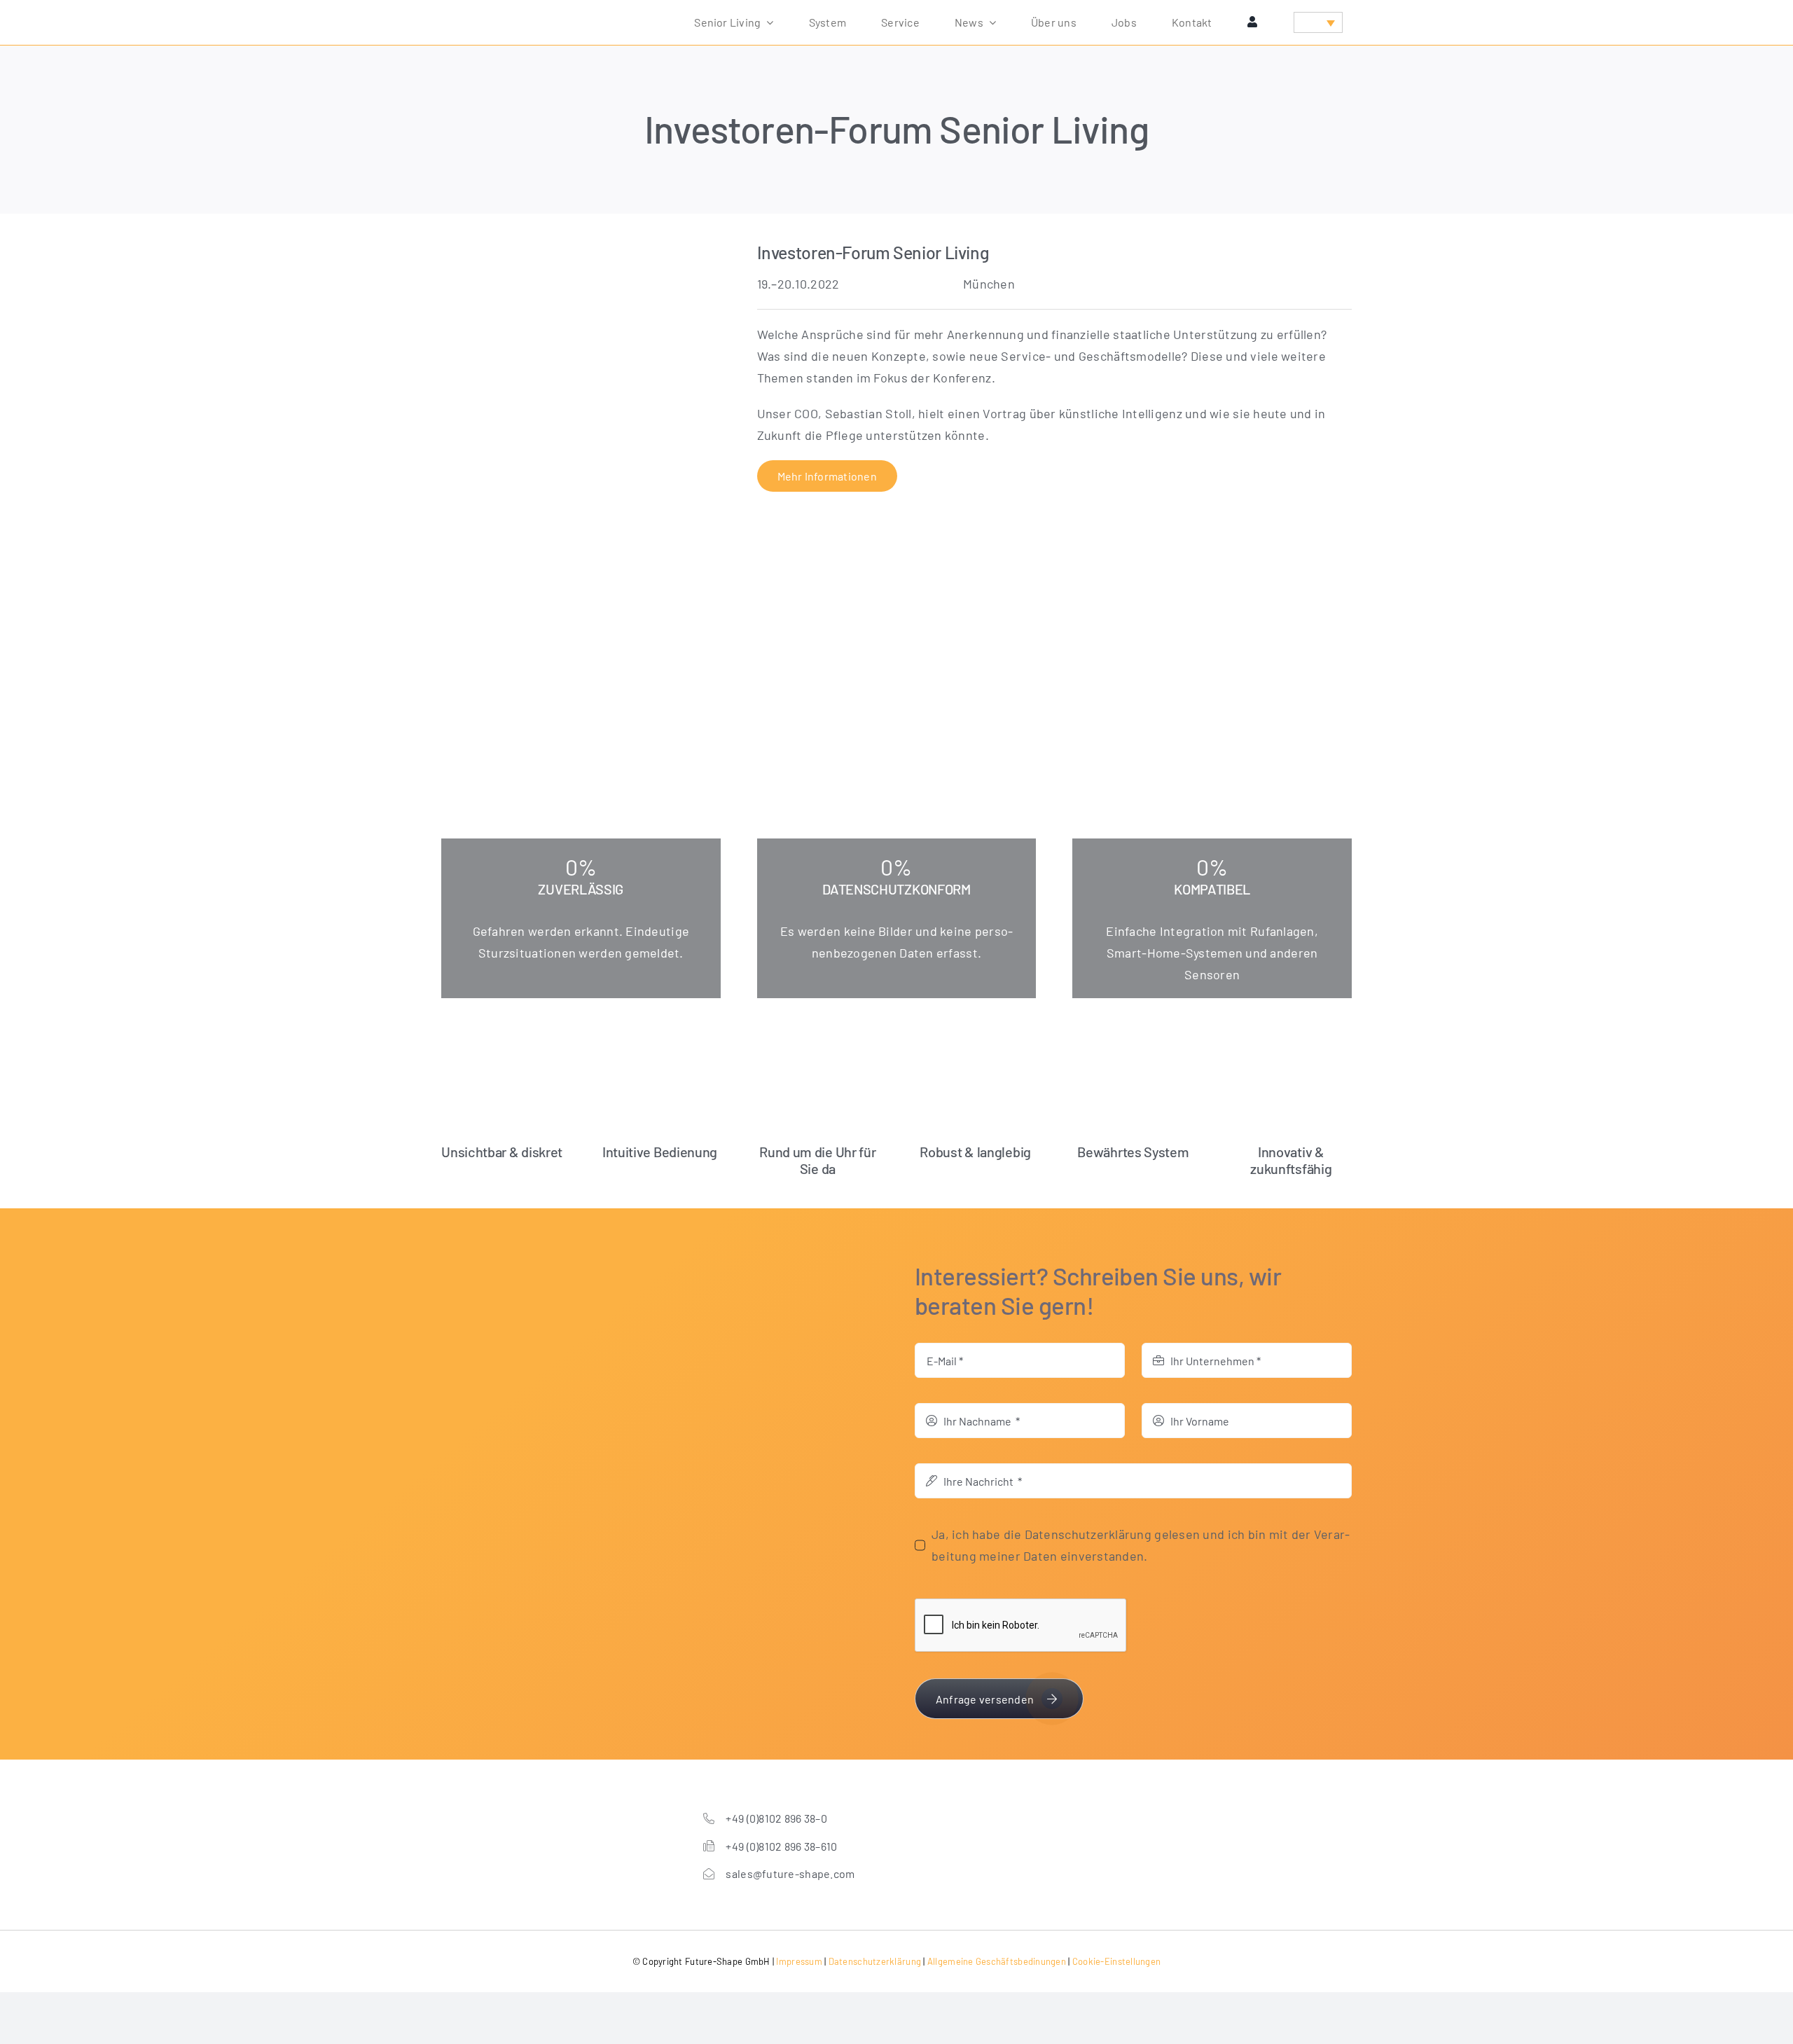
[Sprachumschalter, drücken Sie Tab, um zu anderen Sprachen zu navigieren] (1318, 22)
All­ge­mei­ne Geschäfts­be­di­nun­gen (997, 1961)
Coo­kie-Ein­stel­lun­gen (1116, 1961)
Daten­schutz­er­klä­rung (875, 1961)
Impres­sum (799, 1961)
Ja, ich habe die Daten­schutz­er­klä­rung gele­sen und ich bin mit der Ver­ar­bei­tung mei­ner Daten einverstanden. (1141, 1545)
